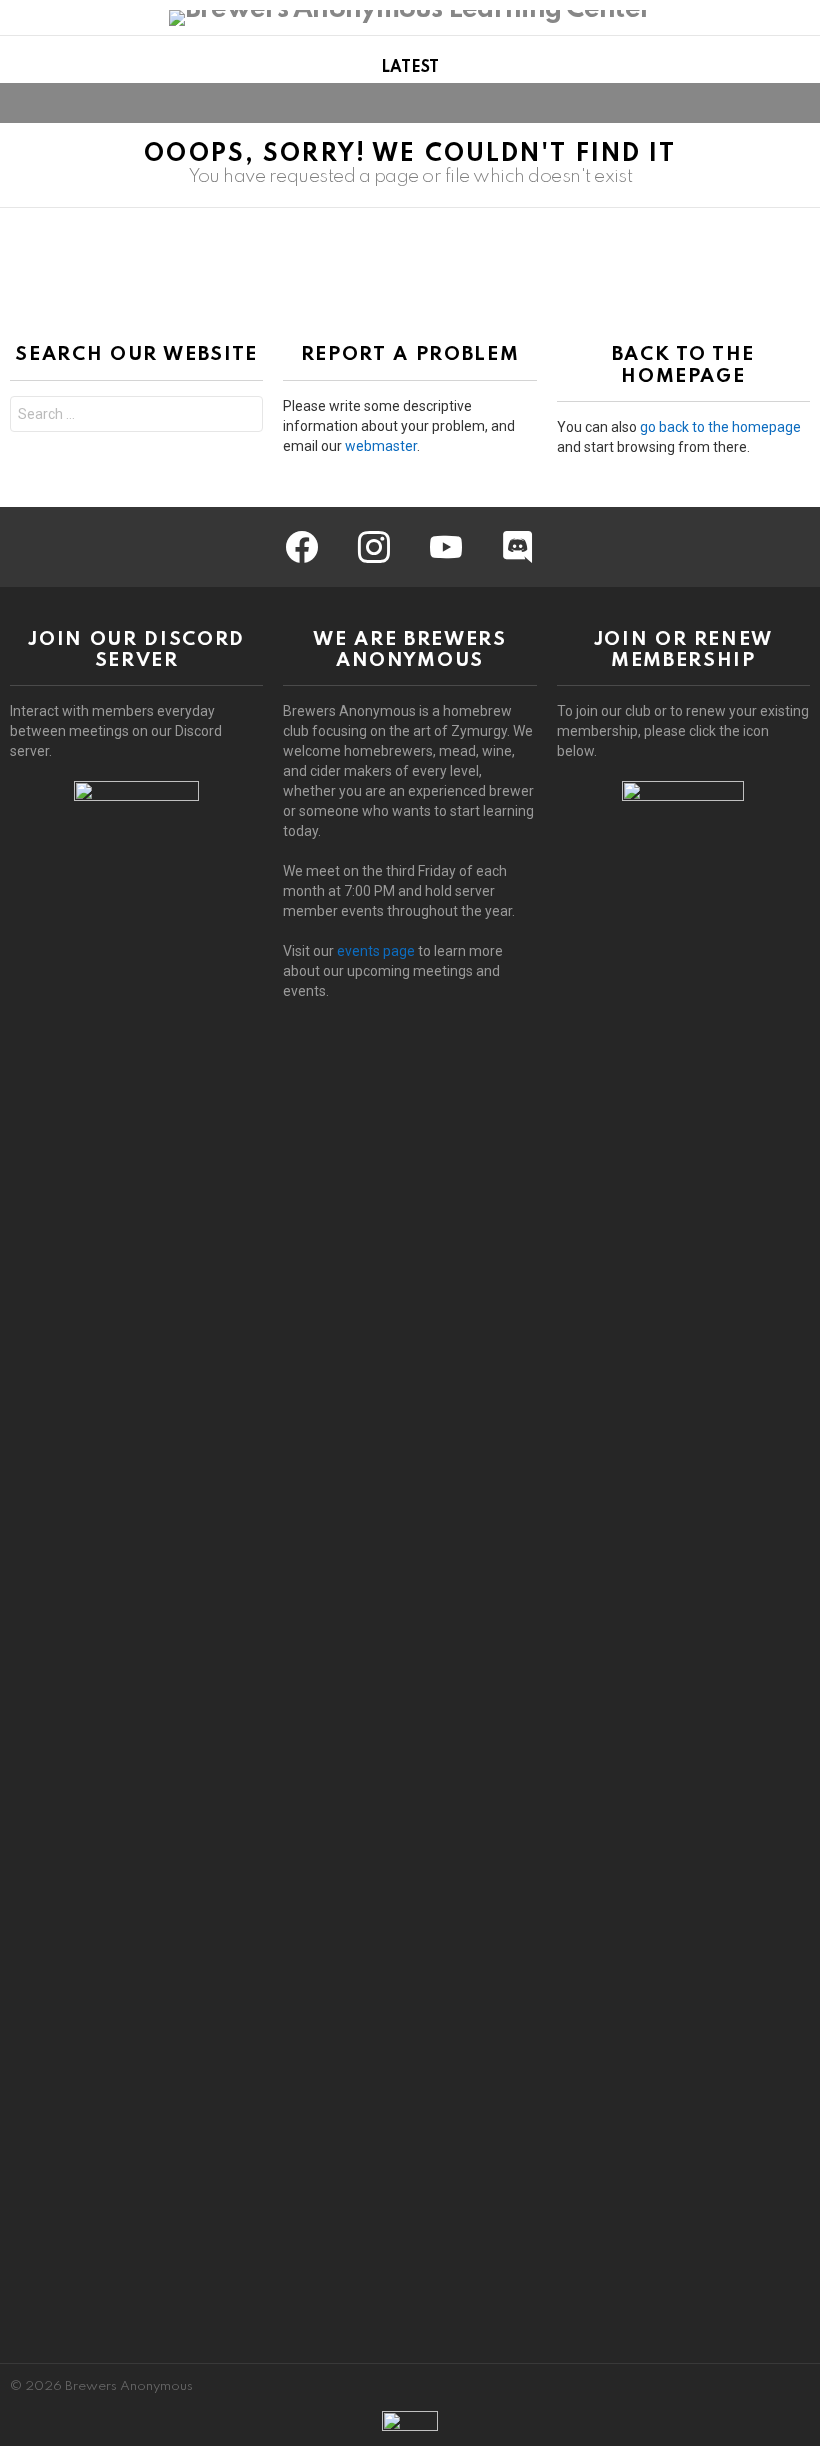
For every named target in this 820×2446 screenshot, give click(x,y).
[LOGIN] (798, 103)
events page (376, 951)
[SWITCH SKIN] (764, 103)
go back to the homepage (720, 427)
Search (243, 416)
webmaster (381, 446)
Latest (410, 68)
